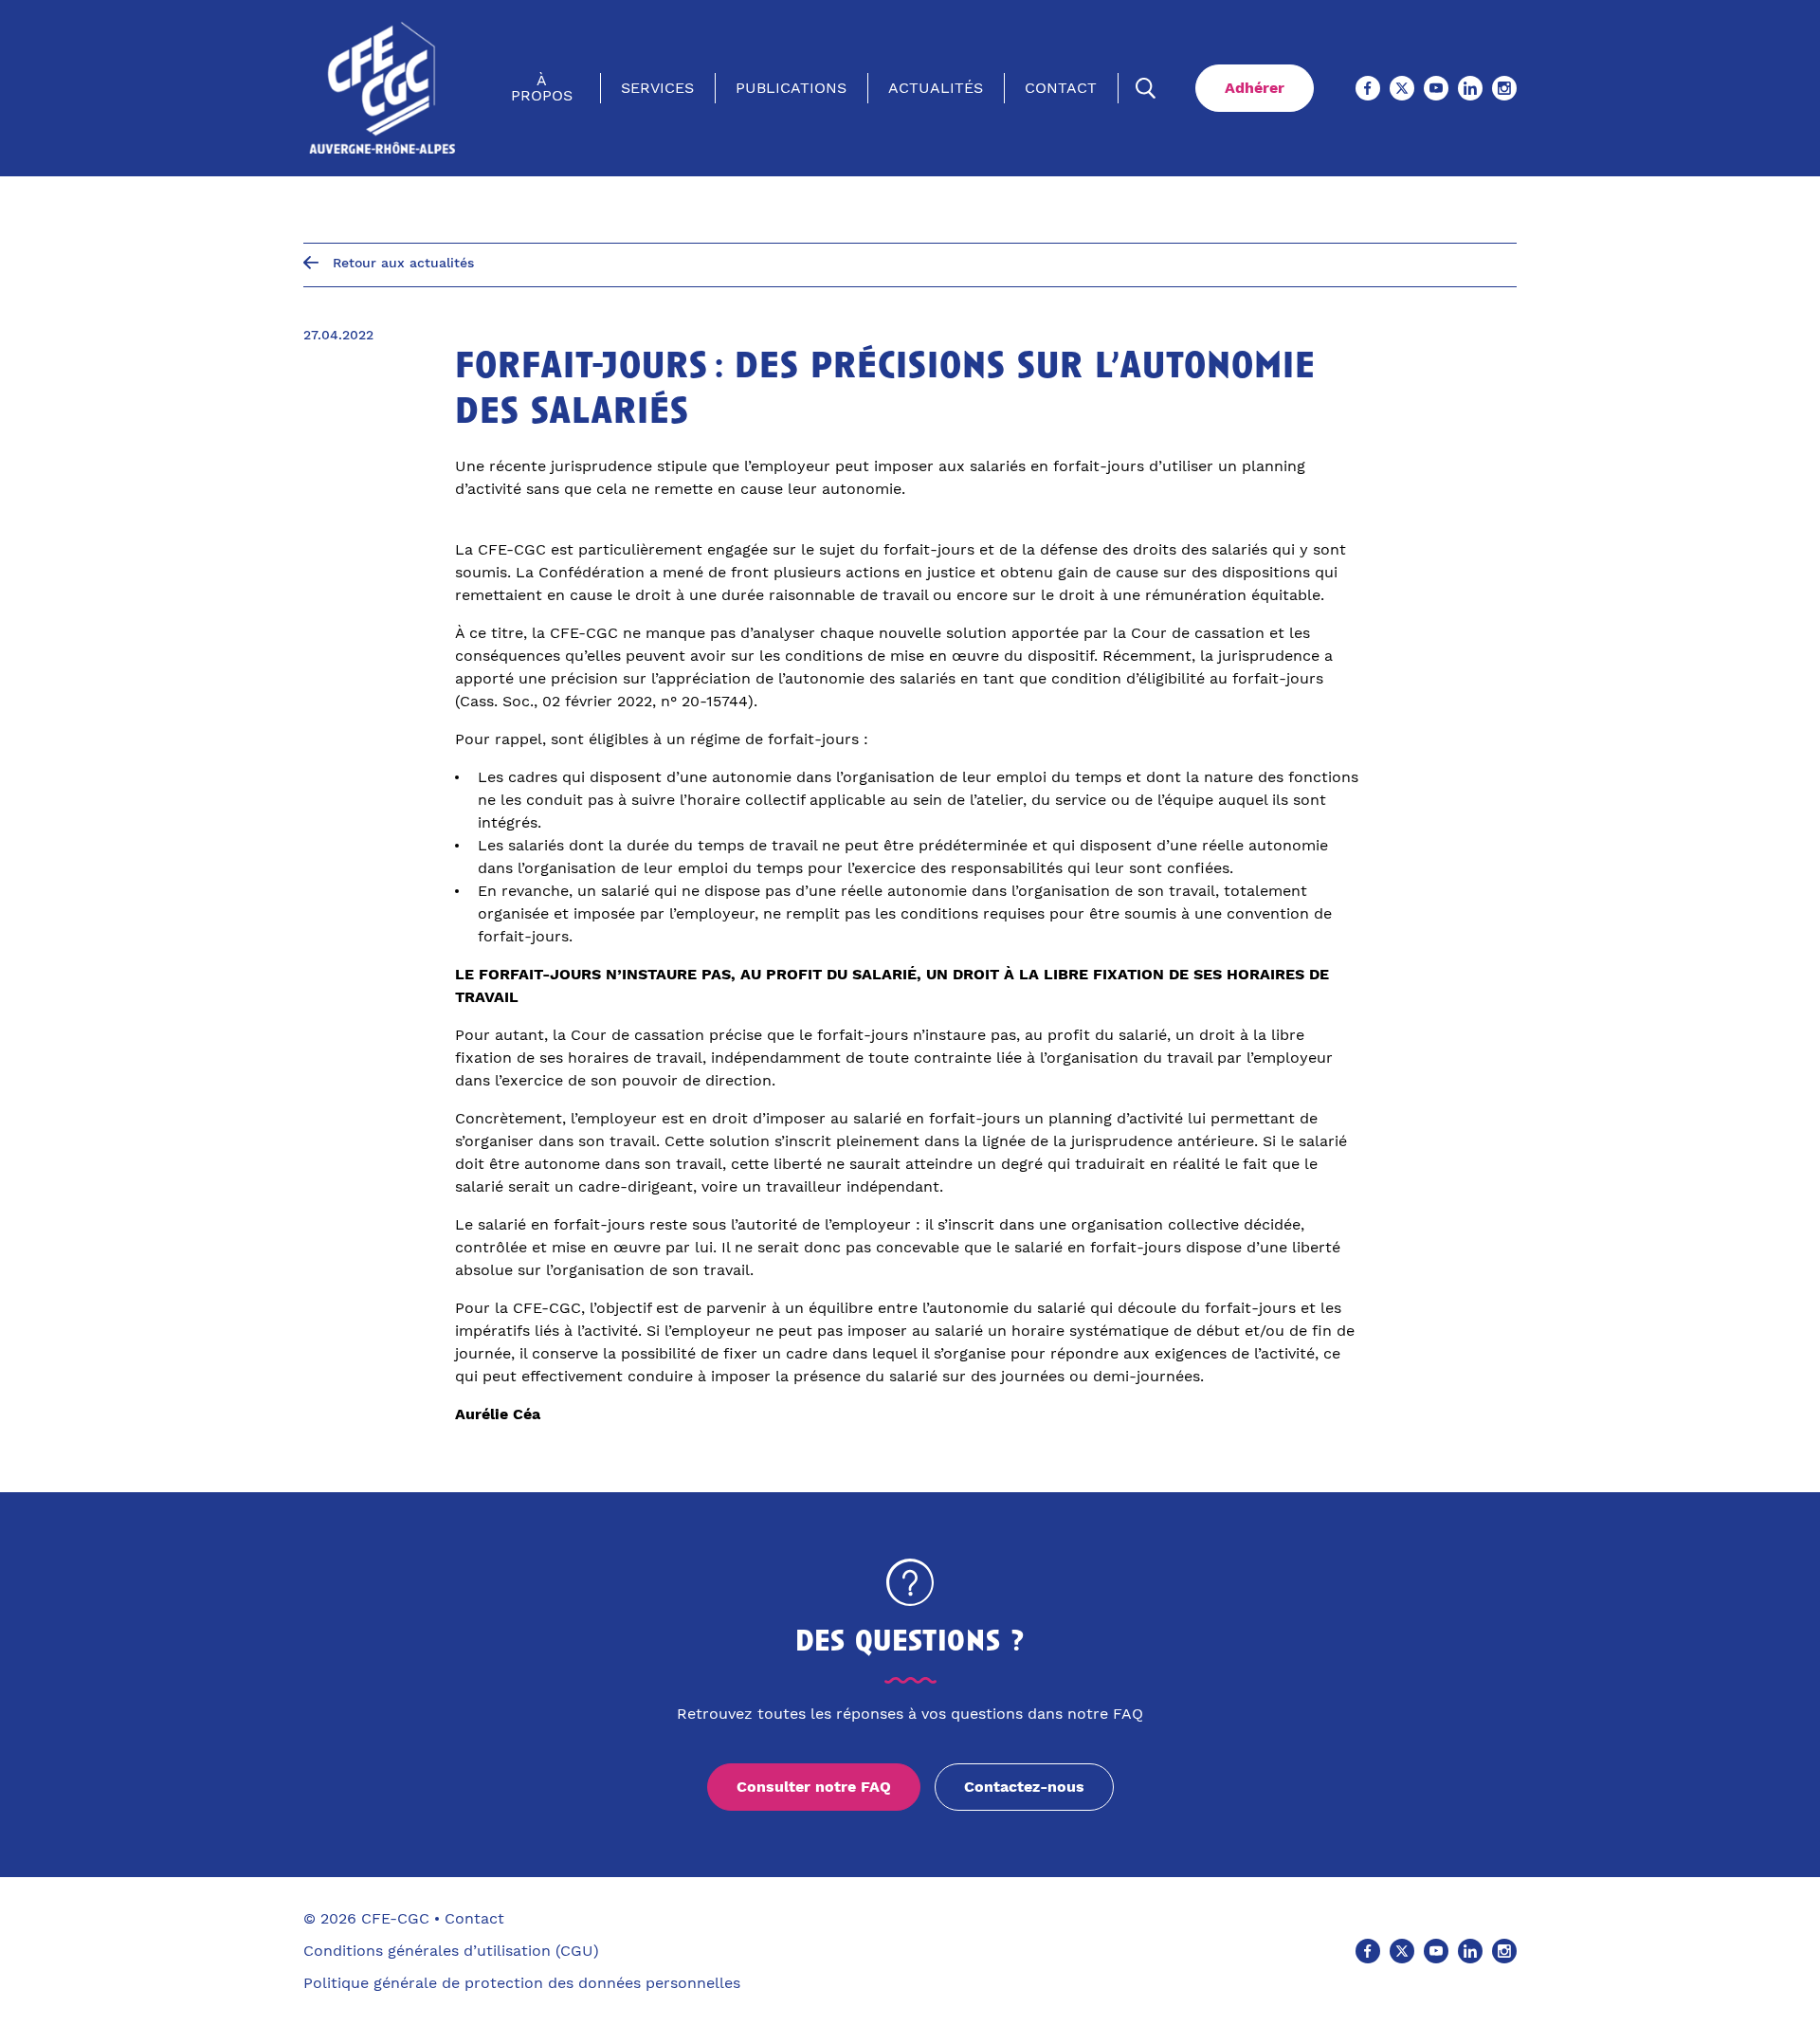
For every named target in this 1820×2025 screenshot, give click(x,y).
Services (657, 88)
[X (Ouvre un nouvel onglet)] (1402, 88)
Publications (791, 88)
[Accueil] (382, 88)
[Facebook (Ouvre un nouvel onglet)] (1368, 88)
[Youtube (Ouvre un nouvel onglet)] (1436, 88)
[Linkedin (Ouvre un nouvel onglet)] (1470, 88)
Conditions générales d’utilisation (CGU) (451, 1951)
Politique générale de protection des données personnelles (522, 1983)
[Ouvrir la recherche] (1146, 88)
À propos (542, 88)
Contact (1061, 88)
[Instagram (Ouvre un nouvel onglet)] (1504, 88)
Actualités (936, 88)
